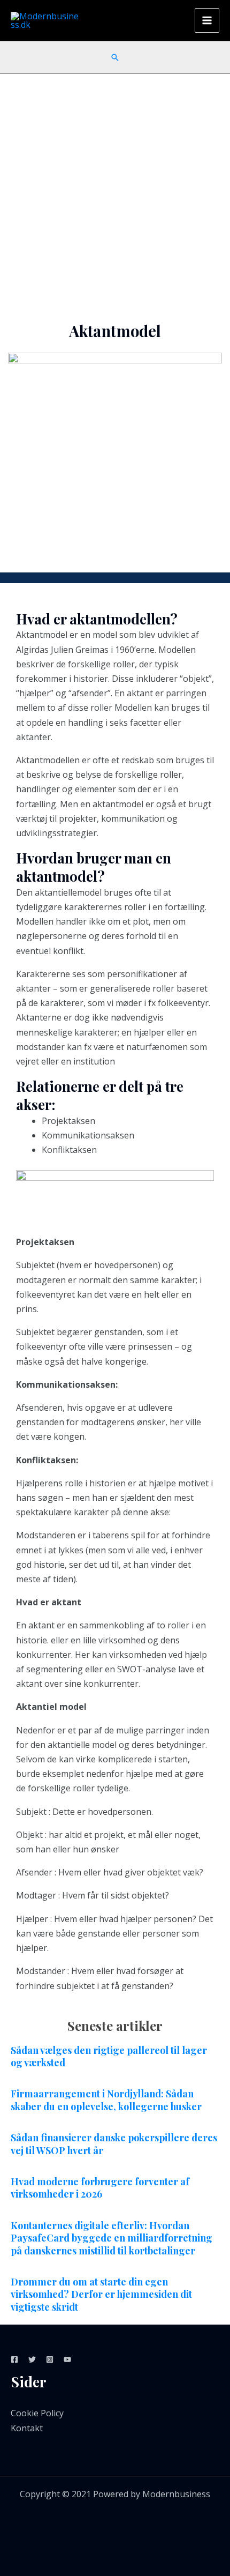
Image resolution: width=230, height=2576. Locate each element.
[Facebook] (14, 2359)
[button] (115, 57)
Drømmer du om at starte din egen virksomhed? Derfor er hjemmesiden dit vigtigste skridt (101, 2294)
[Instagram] (50, 2359)
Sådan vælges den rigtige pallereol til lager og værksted (109, 2056)
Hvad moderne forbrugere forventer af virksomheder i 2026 (100, 2188)
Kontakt (27, 2428)
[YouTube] (67, 2359)
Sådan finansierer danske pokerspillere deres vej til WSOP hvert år (114, 2144)
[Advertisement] (115, 194)
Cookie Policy (37, 2413)
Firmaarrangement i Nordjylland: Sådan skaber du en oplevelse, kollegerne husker (106, 2100)
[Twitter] (32, 2359)
